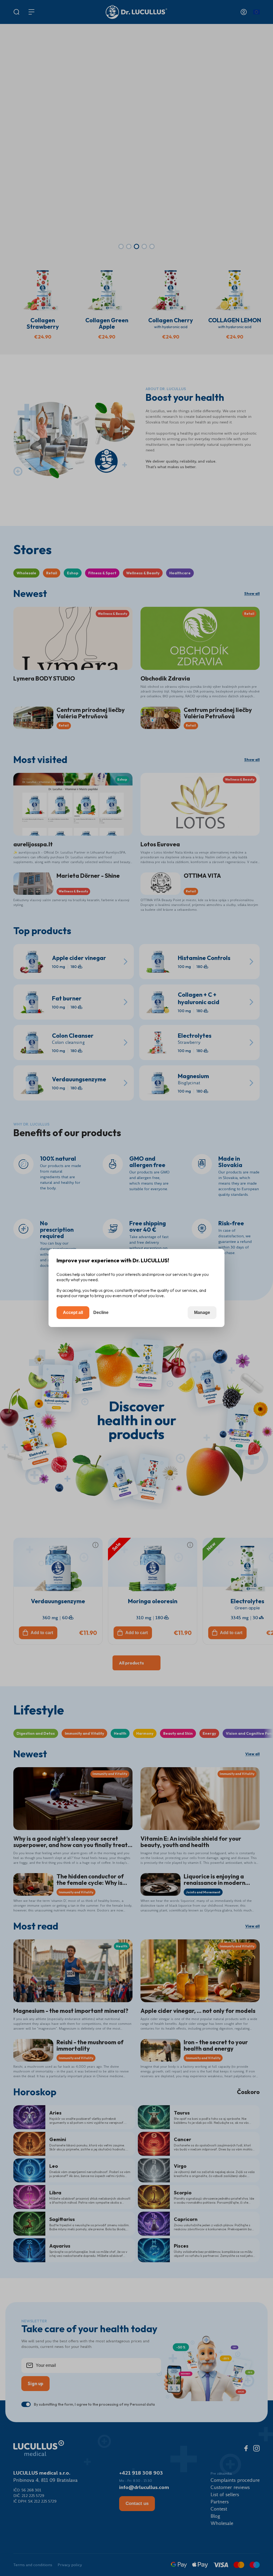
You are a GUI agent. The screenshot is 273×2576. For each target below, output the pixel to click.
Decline (101, 1312)
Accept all (73, 1312)
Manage (202, 1312)
